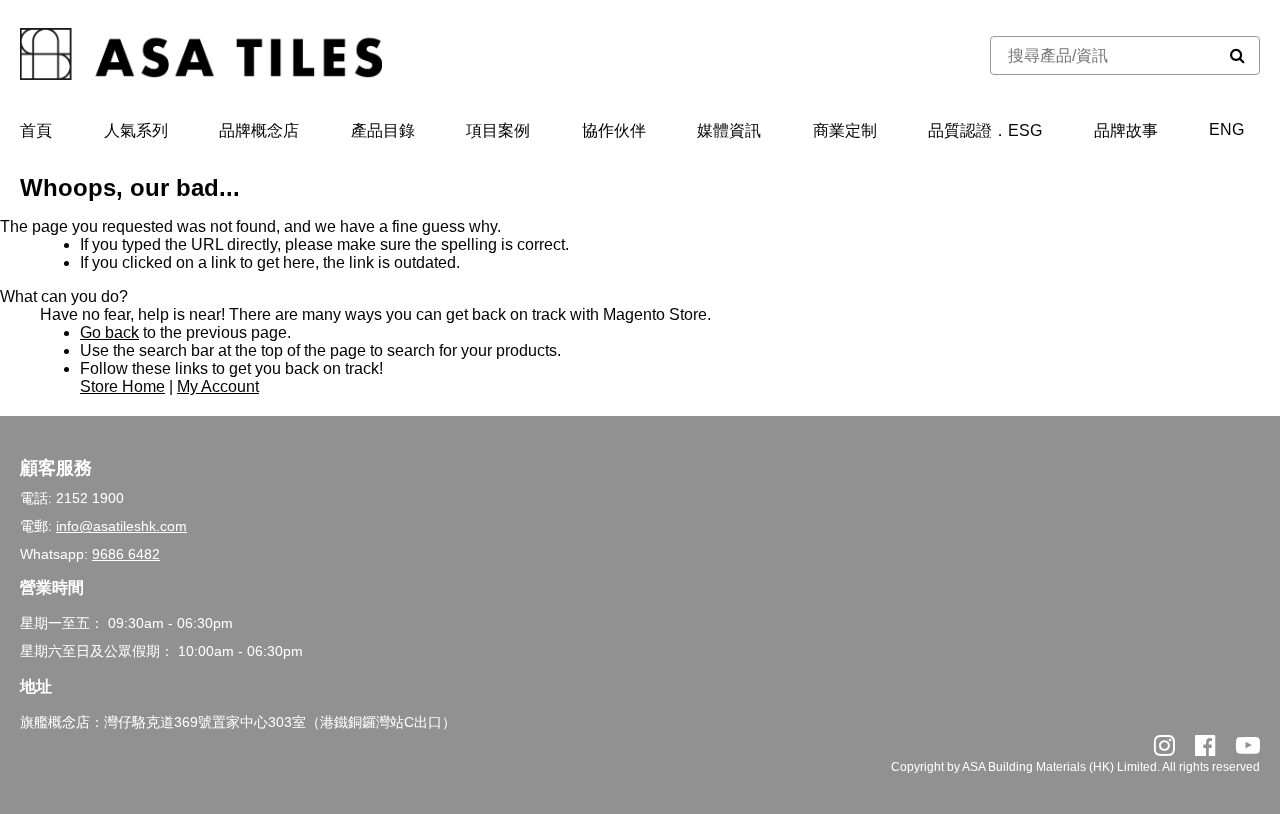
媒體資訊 (729, 130)
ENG (1226, 129)
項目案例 (498, 130)
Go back (109, 332)
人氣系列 (136, 130)
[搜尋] (1237, 55)
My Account (218, 386)
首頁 (36, 130)
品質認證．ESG (985, 130)
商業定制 (845, 130)
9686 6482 (126, 554)
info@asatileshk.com (121, 526)
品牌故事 (1126, 130)
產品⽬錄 (383, 130)
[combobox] (1103, 55)
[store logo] (201, 56)
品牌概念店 (259, 130)
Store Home (122, 386)
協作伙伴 (614, 130)
